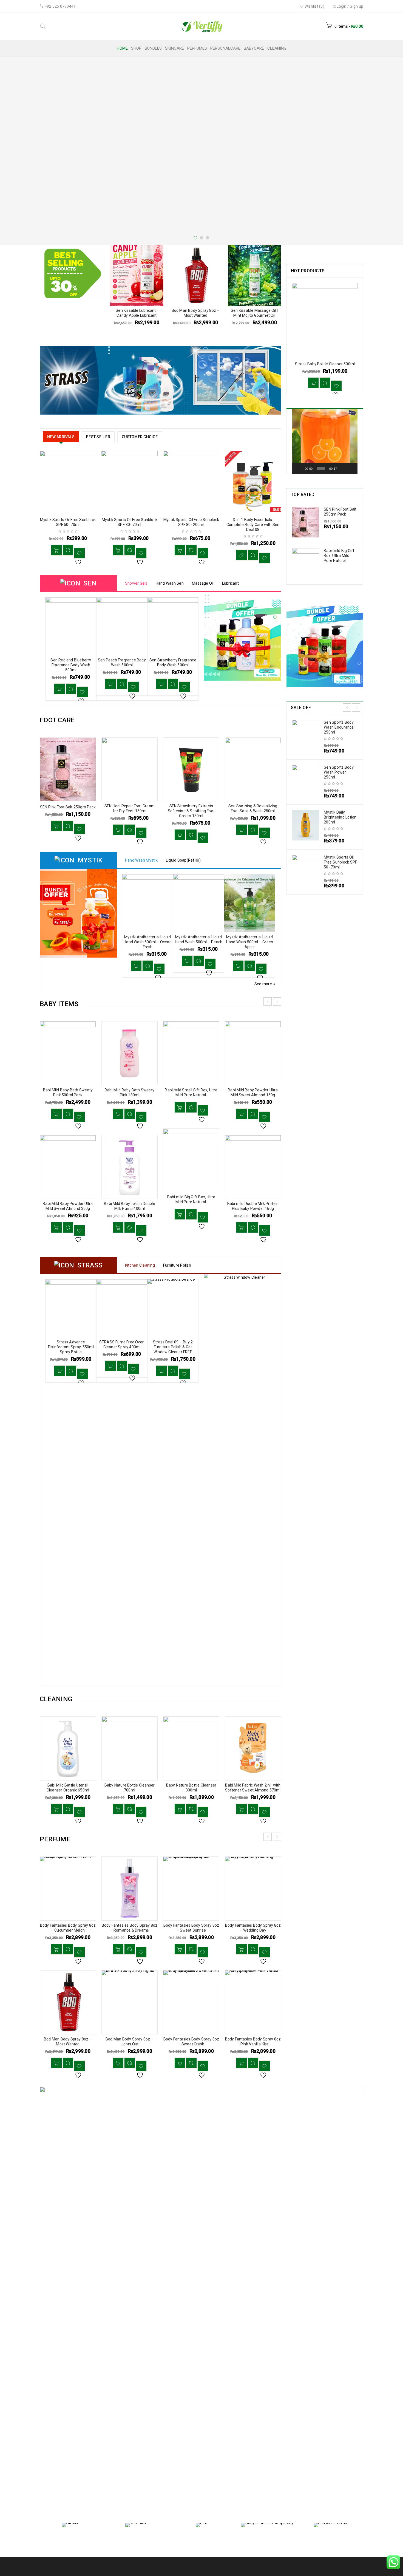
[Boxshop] (201, 2292)
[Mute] (343, 468)
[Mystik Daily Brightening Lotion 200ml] (306, 825)
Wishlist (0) (314, 6)
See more (263, 984)
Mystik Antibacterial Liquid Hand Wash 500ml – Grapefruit (249, 942)
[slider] (321, 468)
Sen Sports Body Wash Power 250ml (339, 772)
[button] (56, 550)
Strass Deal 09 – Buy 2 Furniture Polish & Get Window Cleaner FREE (122, 1347)
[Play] (299, 468)
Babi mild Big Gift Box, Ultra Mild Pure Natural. (339, 556)
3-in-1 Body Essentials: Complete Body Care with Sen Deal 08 (253, 525)
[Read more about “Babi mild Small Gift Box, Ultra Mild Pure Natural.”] (180, 1107)
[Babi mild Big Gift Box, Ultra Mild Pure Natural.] (306, 564)
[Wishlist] (80, 553)
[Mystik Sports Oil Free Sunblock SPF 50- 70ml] (306, 870)
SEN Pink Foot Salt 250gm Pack (68, 807)
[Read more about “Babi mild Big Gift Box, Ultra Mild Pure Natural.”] (180, 1214)
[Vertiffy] (160, 380)
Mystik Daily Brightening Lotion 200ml (340, 817)
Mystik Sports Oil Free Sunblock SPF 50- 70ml (340, 862)
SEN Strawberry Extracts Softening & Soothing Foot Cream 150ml (191, 811)
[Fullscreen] (351, 468)
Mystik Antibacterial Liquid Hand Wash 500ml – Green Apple (199, 942)
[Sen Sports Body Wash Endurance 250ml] (306, 735)
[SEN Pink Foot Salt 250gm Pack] (306, 522)
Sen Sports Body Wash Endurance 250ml (339, 727)
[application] (325, 441)
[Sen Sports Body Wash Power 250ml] (306, 780)
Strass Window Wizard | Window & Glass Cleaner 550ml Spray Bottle (173, 1347)
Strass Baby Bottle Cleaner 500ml (325, 364)
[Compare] (68, 550)
